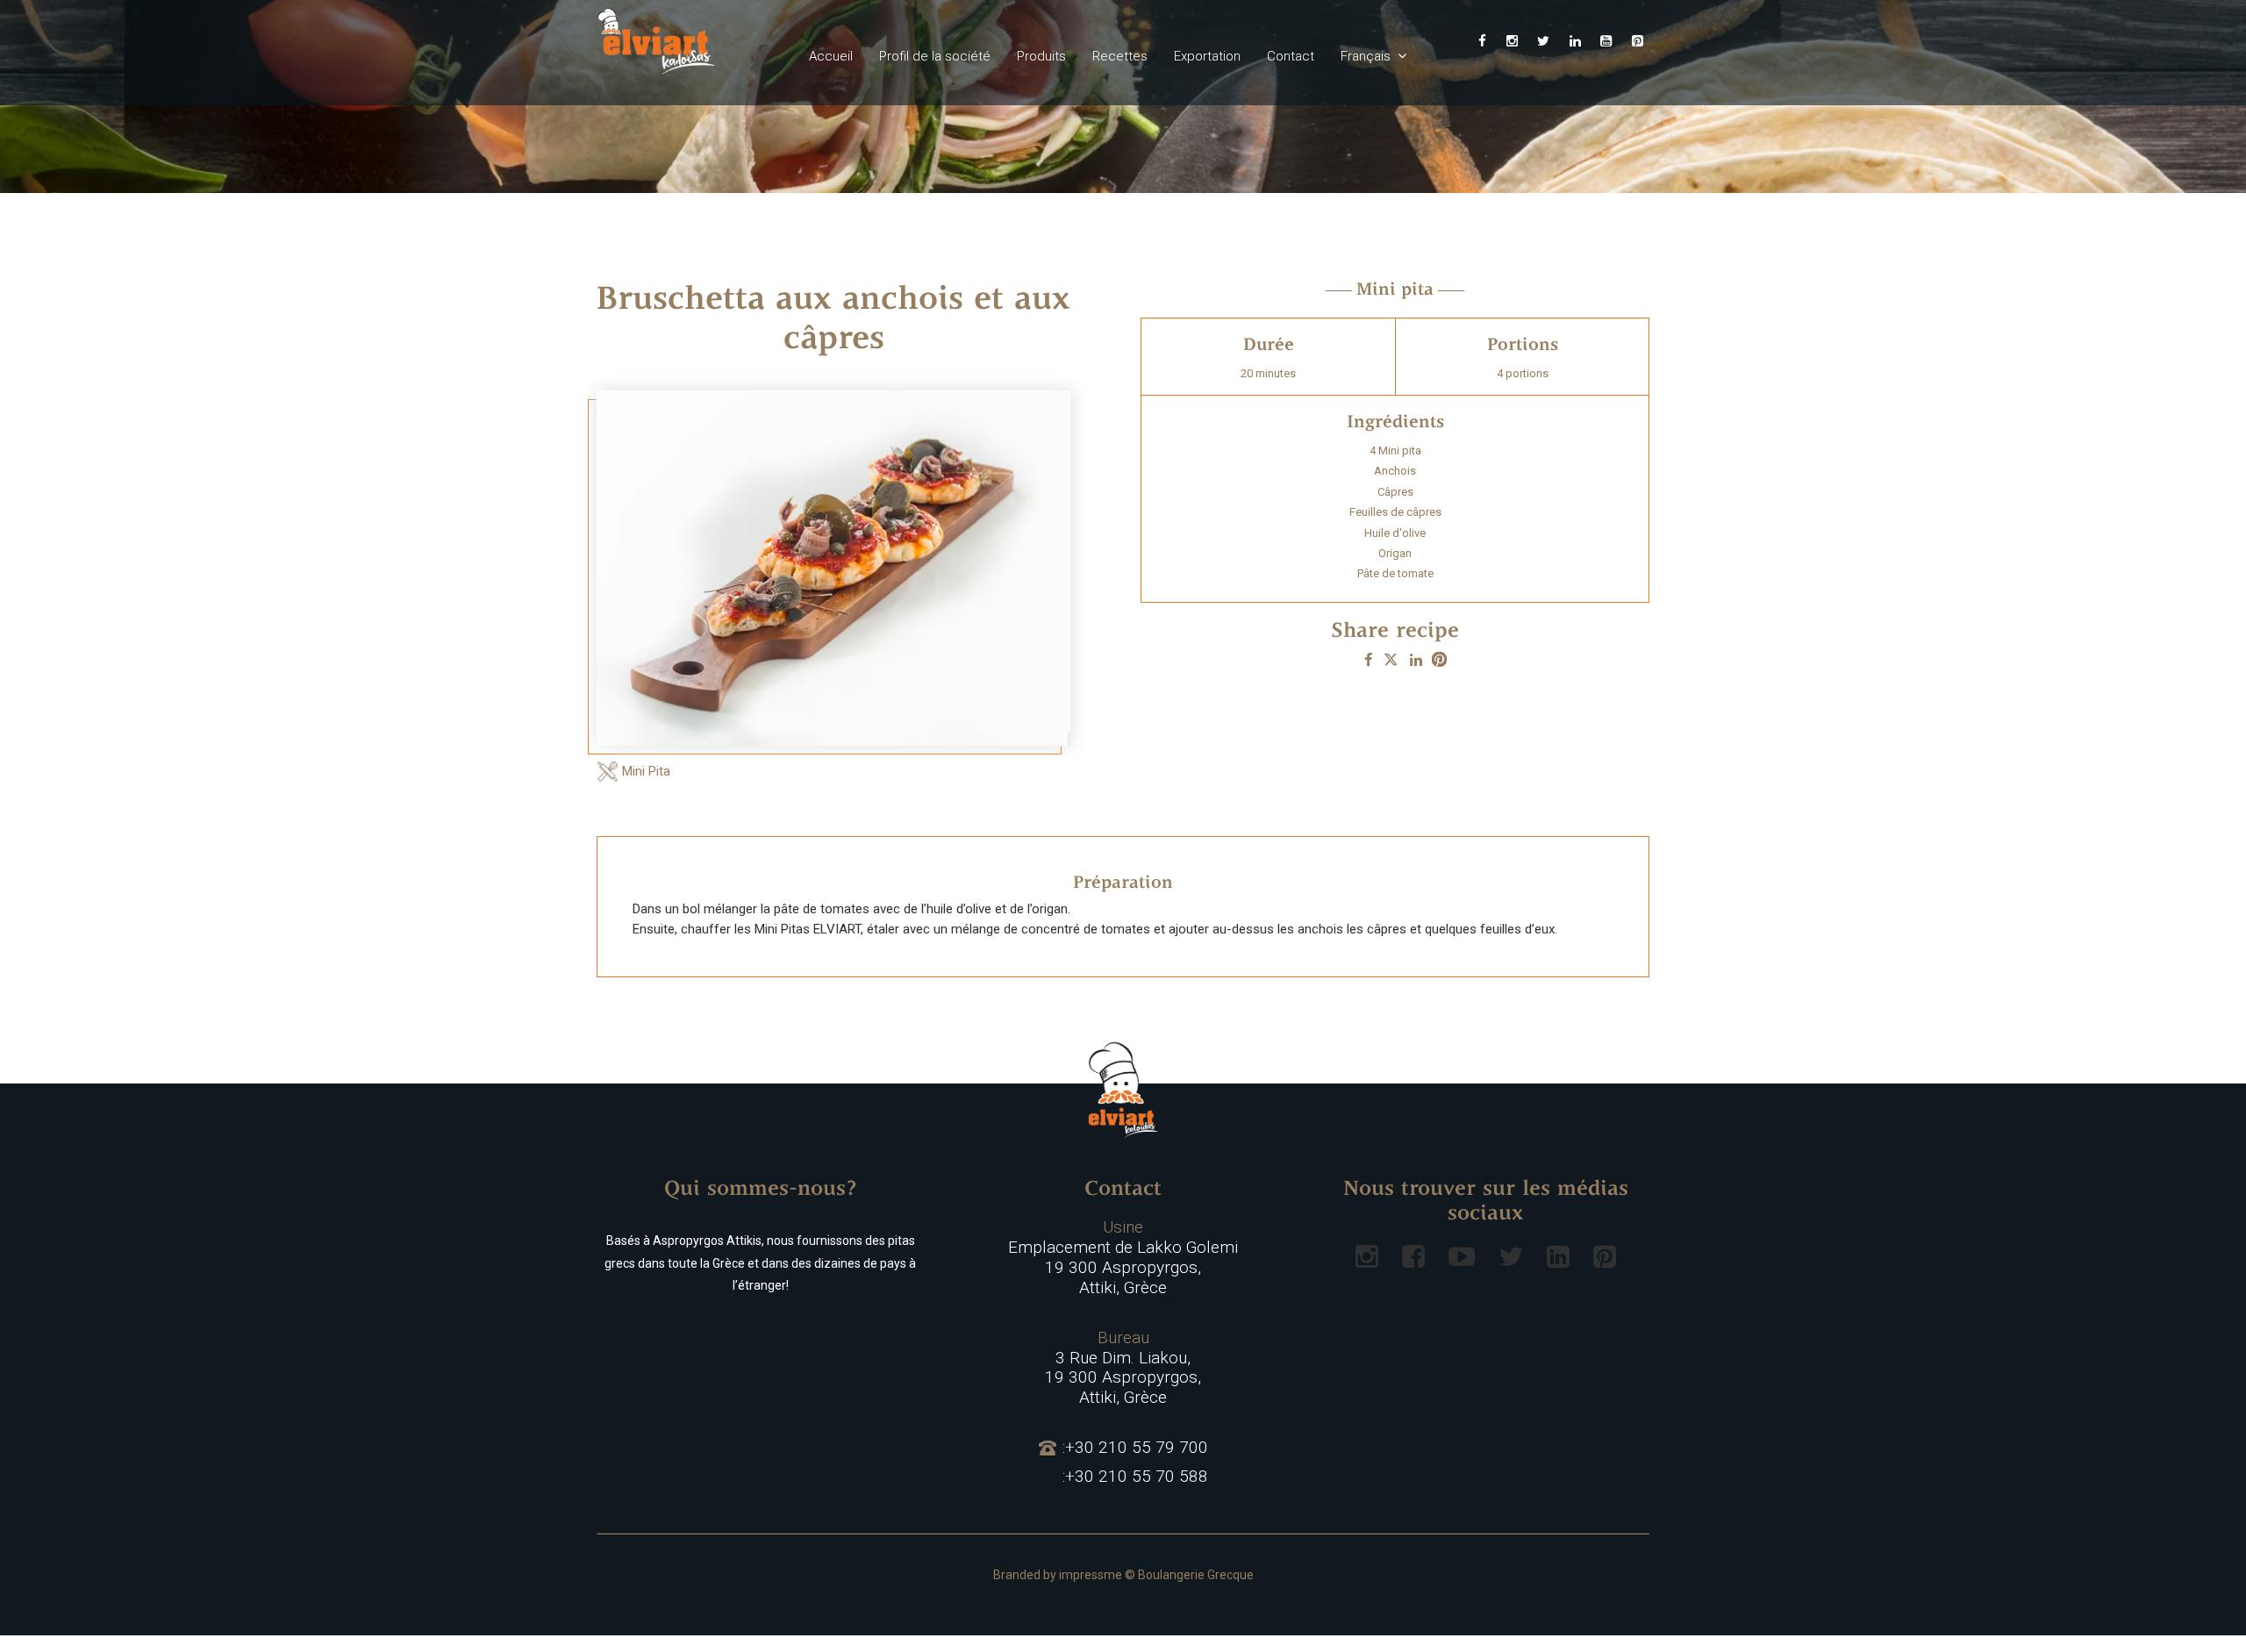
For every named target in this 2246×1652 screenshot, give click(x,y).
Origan (1395, 553)
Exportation (1207, 56)
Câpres (1395, 492)
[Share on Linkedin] (1416, 660)
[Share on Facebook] (1368, 660)
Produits (1041, 56)
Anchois (1395, 471)
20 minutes (1268, 373)
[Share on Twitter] (1391, 660)
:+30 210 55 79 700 (1135, 1448)
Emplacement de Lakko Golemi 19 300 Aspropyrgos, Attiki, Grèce (1123, 1257)
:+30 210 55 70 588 (1135, 1477)
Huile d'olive (1395, 533)
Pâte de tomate (1395, 573)
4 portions (1523, 373)
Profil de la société (935, 56)
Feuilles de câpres (1395, 512)
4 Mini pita (1395, 451)
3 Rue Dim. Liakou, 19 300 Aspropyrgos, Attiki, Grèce (1123, 1368)
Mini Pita (646, 771)
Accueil (831, 56)
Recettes (1120, 56)
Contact (1291, 56)
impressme (1091, 1575)
